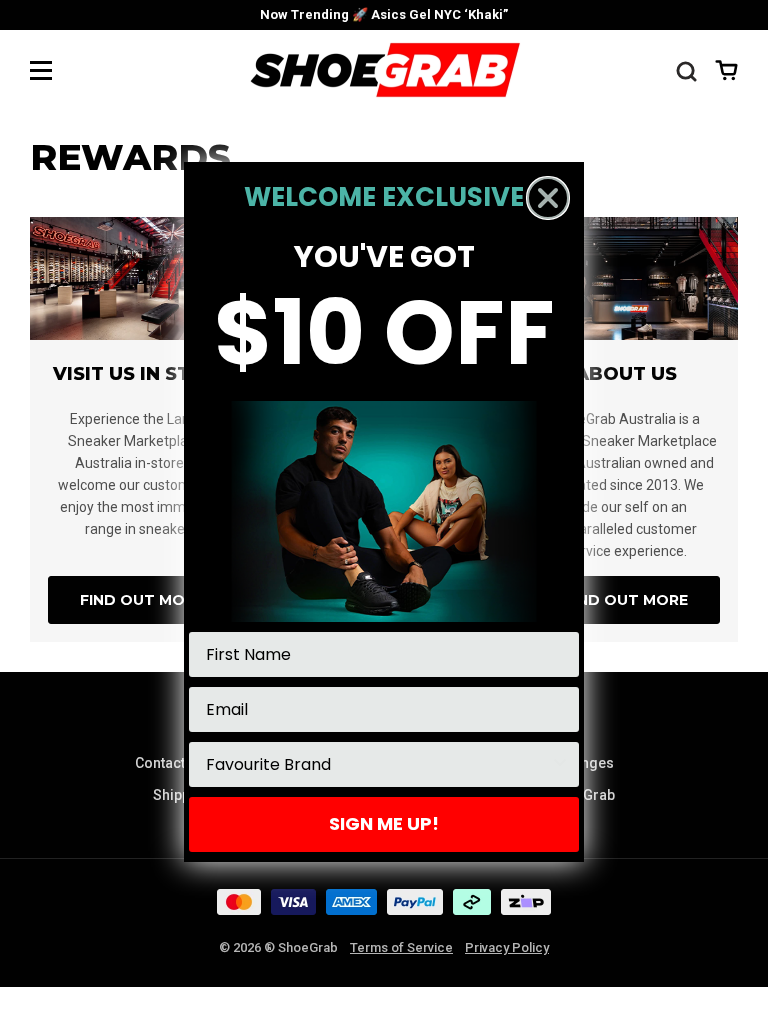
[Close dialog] (548, 198)
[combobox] (378, 764)
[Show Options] (560, 764)
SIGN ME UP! (384, 823)
